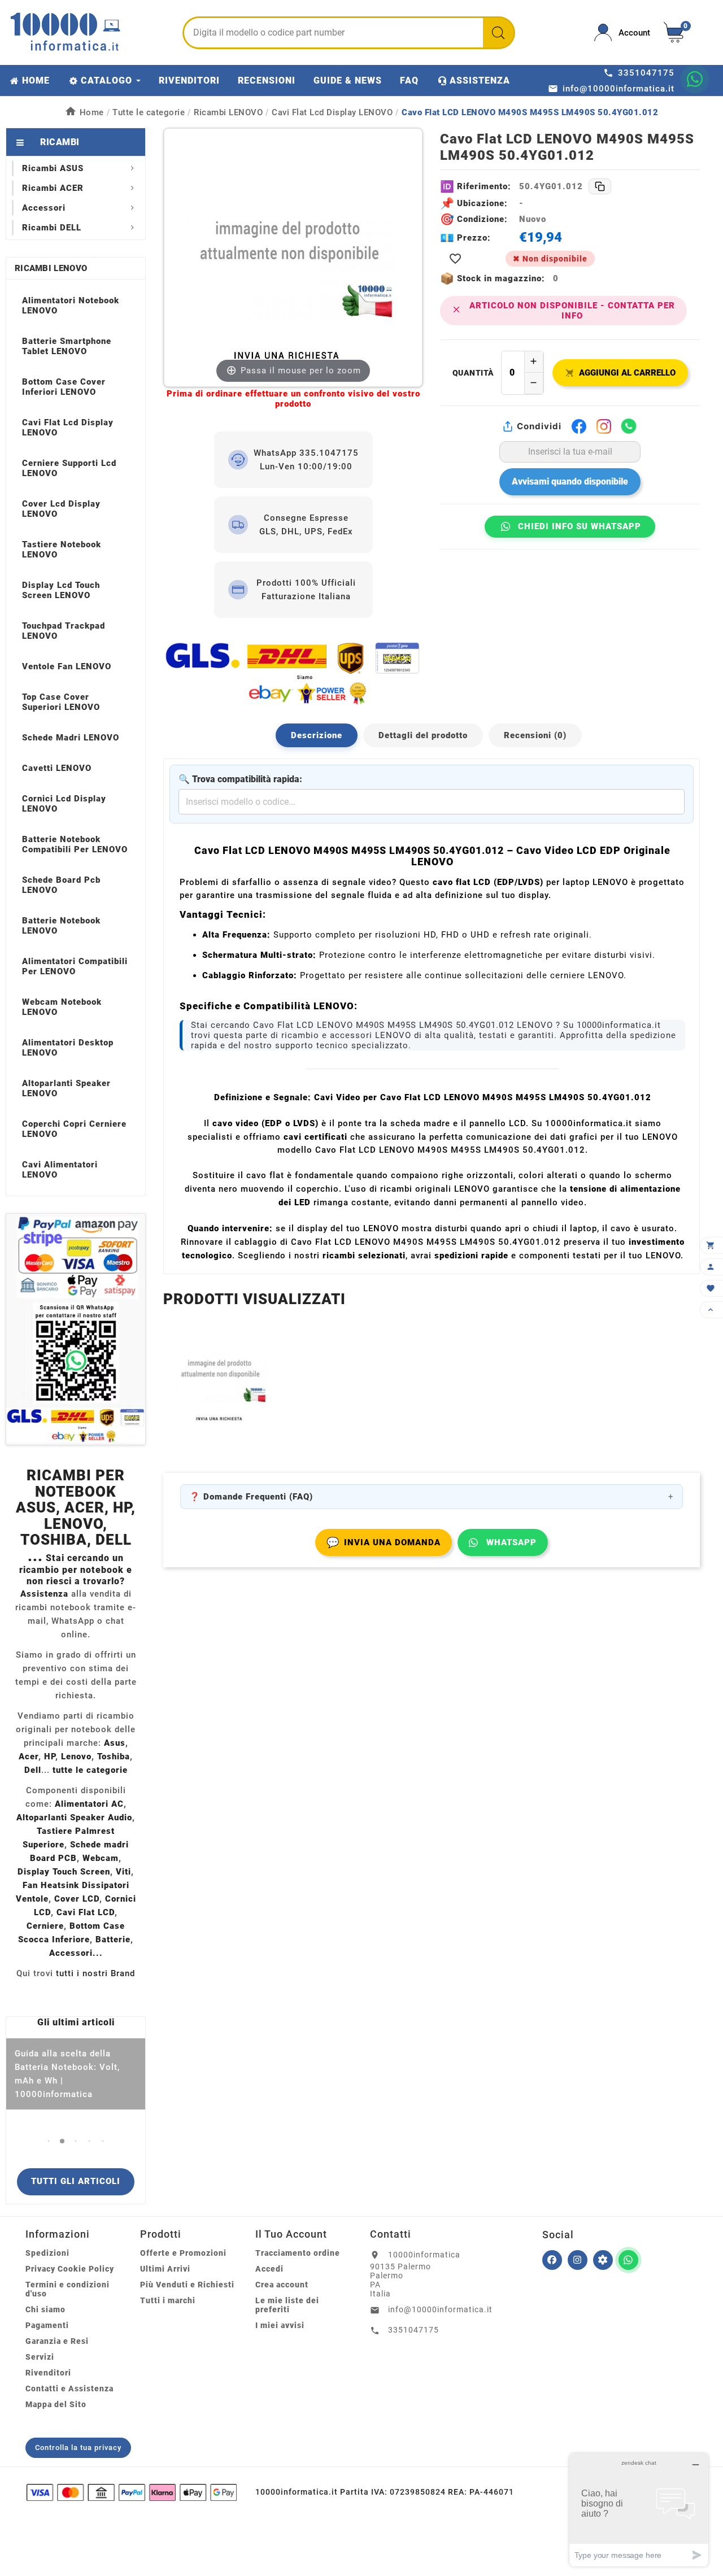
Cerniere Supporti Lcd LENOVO (69, 468)
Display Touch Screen (64, 1872)
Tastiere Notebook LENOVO (62, 550)
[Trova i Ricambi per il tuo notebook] (603, 2260)
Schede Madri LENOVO (71, 738)
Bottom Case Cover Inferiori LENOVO (64, 387)
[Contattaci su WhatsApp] (695, 79)
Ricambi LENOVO (51, 268)
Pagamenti (47, 2325)
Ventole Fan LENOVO (67, 666)
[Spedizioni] (293, 673)
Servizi (40, 2357)
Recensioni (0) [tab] (535, 735)
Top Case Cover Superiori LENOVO (61, 702)
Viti (123, 1872)
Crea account (282, 2285)
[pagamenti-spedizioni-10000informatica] (76, 1329)
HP (50, 1756)
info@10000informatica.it (440, 2309)
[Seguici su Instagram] (578, 2260)
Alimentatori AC (89, 1804)
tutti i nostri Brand (95, 1973)
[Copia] (600, 186)
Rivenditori (48, 2373)
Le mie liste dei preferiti (287, 2305)
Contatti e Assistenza (69, 2388)
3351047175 (413, 2330)
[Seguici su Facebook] (552, 2260)
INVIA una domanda (384, 1542)
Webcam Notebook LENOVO (62, 1007)
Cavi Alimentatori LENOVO (60, 1170)
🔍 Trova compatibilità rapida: (240, 779)
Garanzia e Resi (57, 2341)
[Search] (498, 33)
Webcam (101, 1858)
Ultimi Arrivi (165, 2269)
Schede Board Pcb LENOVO (61, 885)
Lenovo (76, 1756)
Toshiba (114, 1756)
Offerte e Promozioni (183, 2253)
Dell (33, 1770)
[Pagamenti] (132, 2492)
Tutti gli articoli (76, 2181)
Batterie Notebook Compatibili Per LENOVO (75, 844)
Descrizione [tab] (317, 735)
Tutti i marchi (168, 2300)
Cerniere (45, 1926)
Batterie (113, 1939)
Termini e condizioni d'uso (67, 2289)
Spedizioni (47, 2253)
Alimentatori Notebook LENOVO (71, 306)
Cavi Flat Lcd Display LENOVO (68, 428)
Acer (29, 1756)
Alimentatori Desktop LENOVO (68, 1048)
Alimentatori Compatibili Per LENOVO (75, 966)
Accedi (269, 2269)
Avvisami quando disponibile (570, 481)
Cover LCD (77, 1899)
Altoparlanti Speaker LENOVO (66, 1088)
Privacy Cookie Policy (70, 2269)
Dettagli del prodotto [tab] (423, 735)
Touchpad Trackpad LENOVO (64, 631)
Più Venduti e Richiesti (187, 2285)
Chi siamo (45, 2309)
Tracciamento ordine (298, 2253)
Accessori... (76, 1953)
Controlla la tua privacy (78, 2448)
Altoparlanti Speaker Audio (74, 1817)
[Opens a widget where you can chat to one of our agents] (639, 2510)
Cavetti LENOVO (57, 768)
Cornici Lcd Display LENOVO (64, 804)
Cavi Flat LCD (86, 1912)
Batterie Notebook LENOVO (61, 926)
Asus (115, 1743)
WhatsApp (511, 1542)
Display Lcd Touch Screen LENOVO (61, 590)
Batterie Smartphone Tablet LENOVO (67, 346)
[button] (49, 2141)
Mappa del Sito (56, 2404)
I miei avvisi (280, 2325)
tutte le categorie (90, 1770)
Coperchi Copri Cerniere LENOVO (74, 1129)
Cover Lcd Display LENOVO (61, 509)
